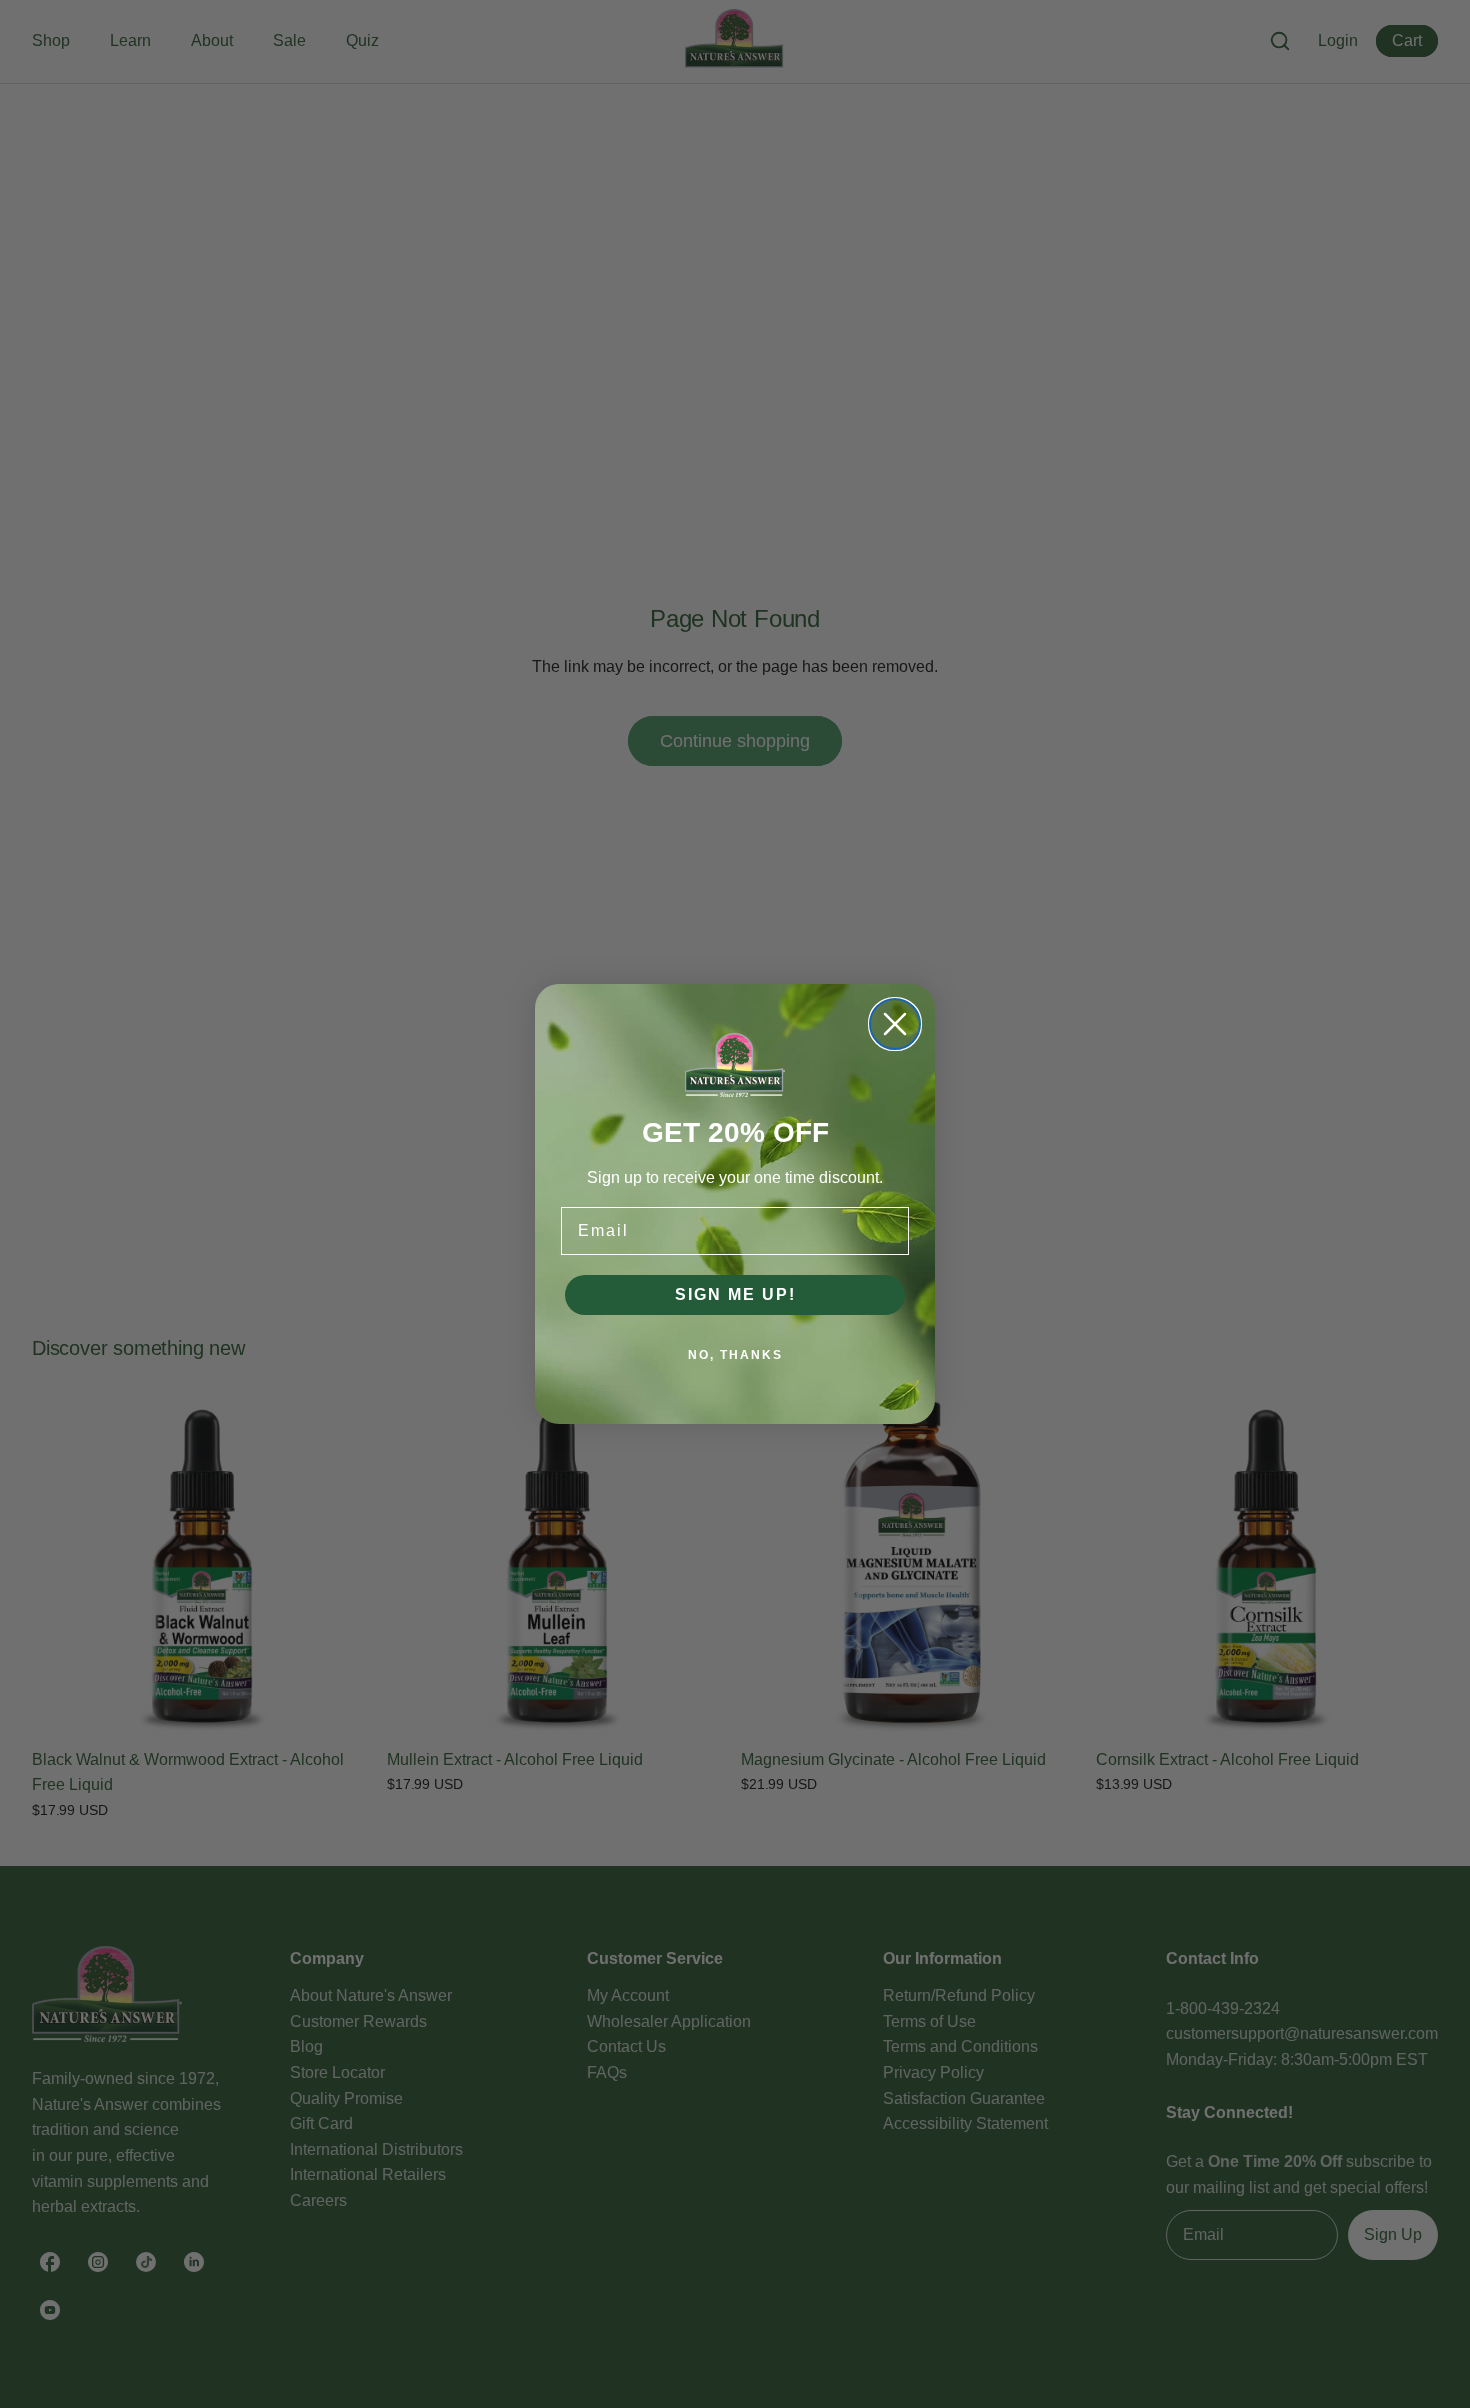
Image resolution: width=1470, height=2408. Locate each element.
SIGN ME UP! (735, 1294)
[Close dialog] (895, 1024)
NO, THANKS (735, 1355)
